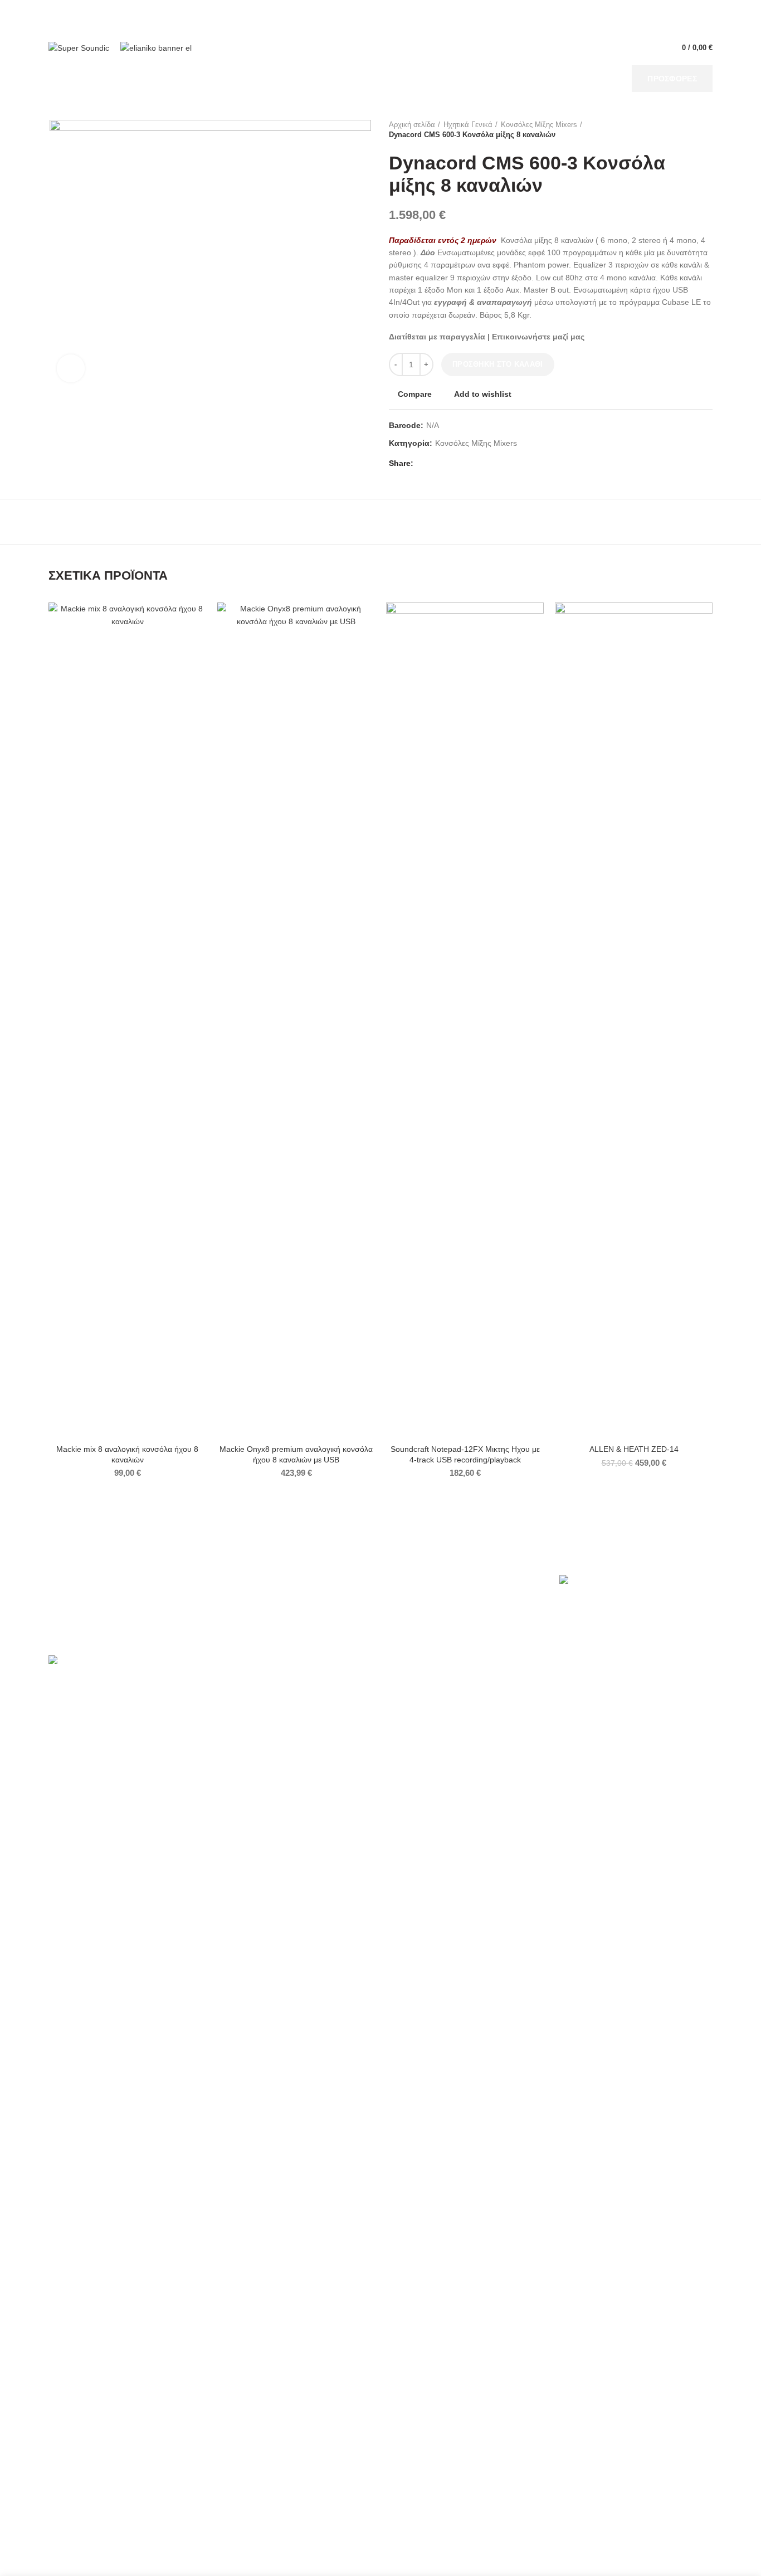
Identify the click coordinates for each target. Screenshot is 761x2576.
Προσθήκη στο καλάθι (498, 364)
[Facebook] (425, 464)
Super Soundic (102, 2560)
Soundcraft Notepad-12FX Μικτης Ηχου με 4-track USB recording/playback (465, 1454)
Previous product (685, 130)
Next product (707, 130)
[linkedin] (463, 464)
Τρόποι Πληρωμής (263, 1597)
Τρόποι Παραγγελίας (266, 1580)
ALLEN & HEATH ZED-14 (634, 1449)
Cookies (74, 1613)
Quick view (198, 646)
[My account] (652, 48)
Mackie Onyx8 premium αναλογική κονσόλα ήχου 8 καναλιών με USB (296, 1454)
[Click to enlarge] (71, 368)
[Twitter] (438, 464)
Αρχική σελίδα (412, 125)
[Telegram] (476, 464)
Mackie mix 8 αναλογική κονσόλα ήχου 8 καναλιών (127, 1454)
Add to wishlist (483, 394)
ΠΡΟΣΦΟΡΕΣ (672, 79)
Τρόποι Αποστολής (264, 1613)
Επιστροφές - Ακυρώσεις (273, 1630)
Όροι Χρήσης (83, 1580)
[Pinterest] (450, 464)
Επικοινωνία (81, 1630)
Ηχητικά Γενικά (468, 125)
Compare (415, 394)
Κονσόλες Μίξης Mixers (539, 125)
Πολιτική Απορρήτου (95, 1597)
